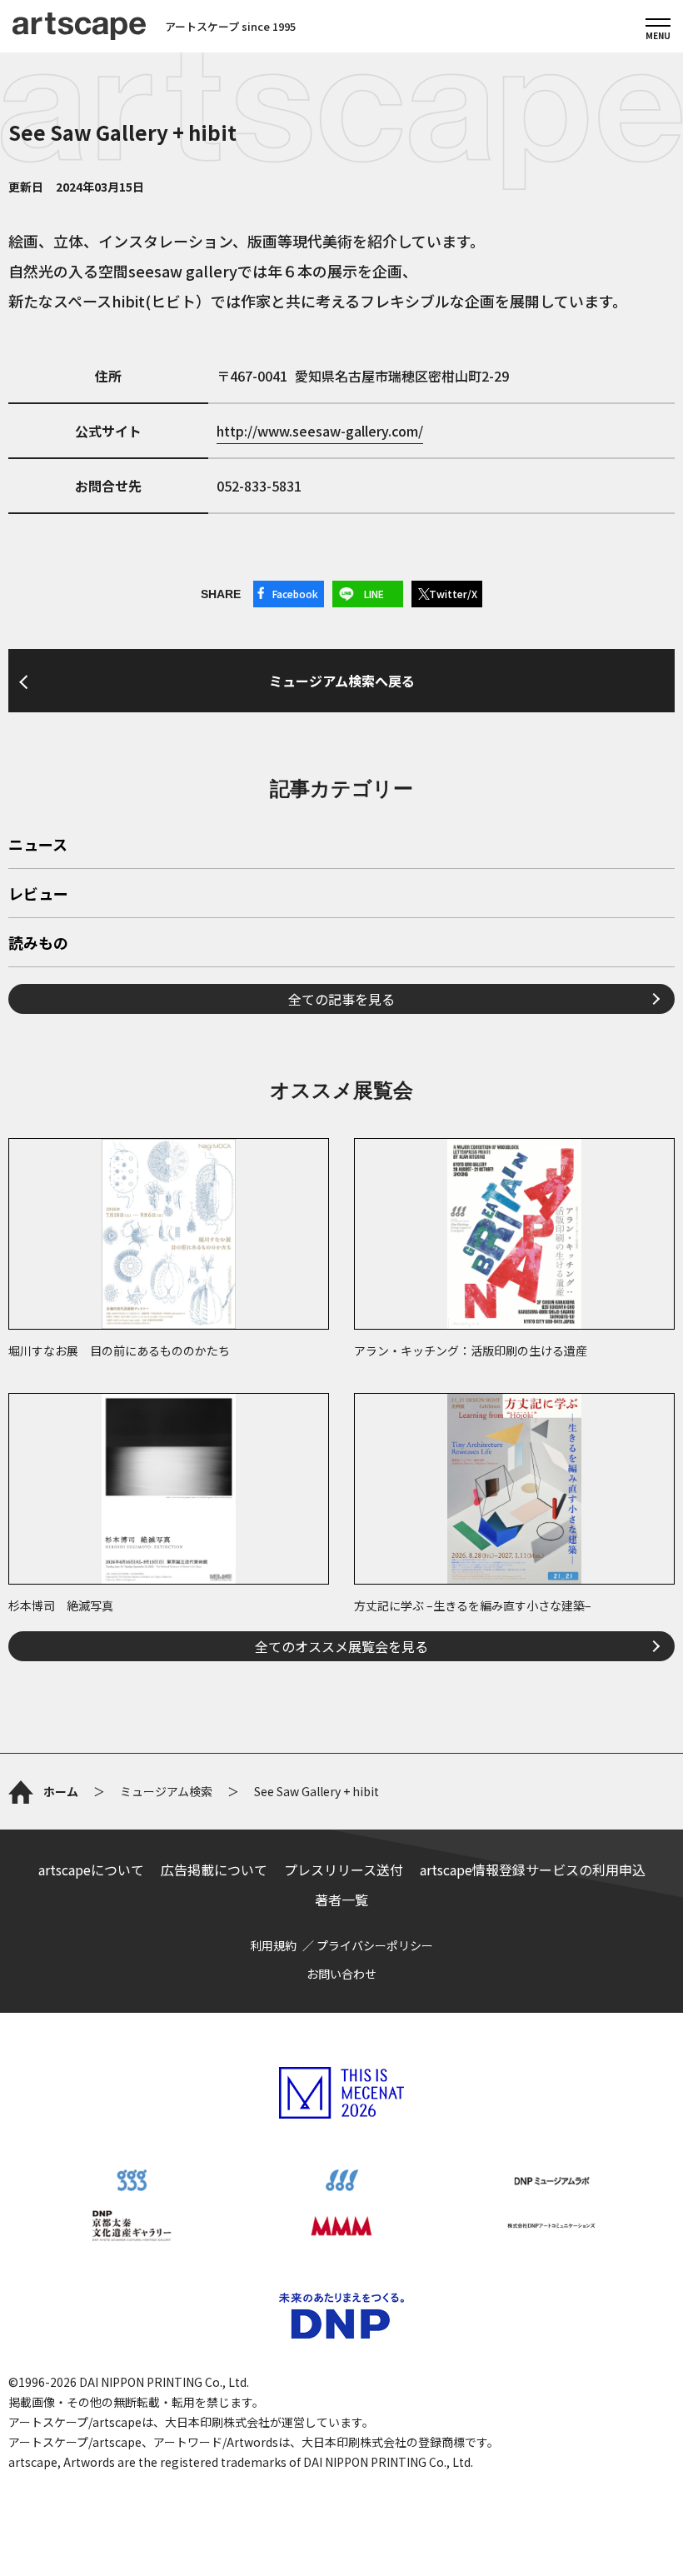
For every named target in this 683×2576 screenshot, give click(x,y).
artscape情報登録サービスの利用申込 (533, 1870)
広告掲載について (214, 1870)
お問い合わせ (341, 1974)
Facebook (295, 594)
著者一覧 (341, 1900)
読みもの (38, 944)
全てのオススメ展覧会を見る (341, 1646)
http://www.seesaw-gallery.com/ (320, 431)
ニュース (38, 846)
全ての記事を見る (341, 999)
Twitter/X (453, 594)
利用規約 (273, 1945)
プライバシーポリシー (375, 1945)
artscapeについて (91, 1870)
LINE (374, 594)
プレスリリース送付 (344, 1870)
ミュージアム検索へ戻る (342, 681)
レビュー (38, 895)
